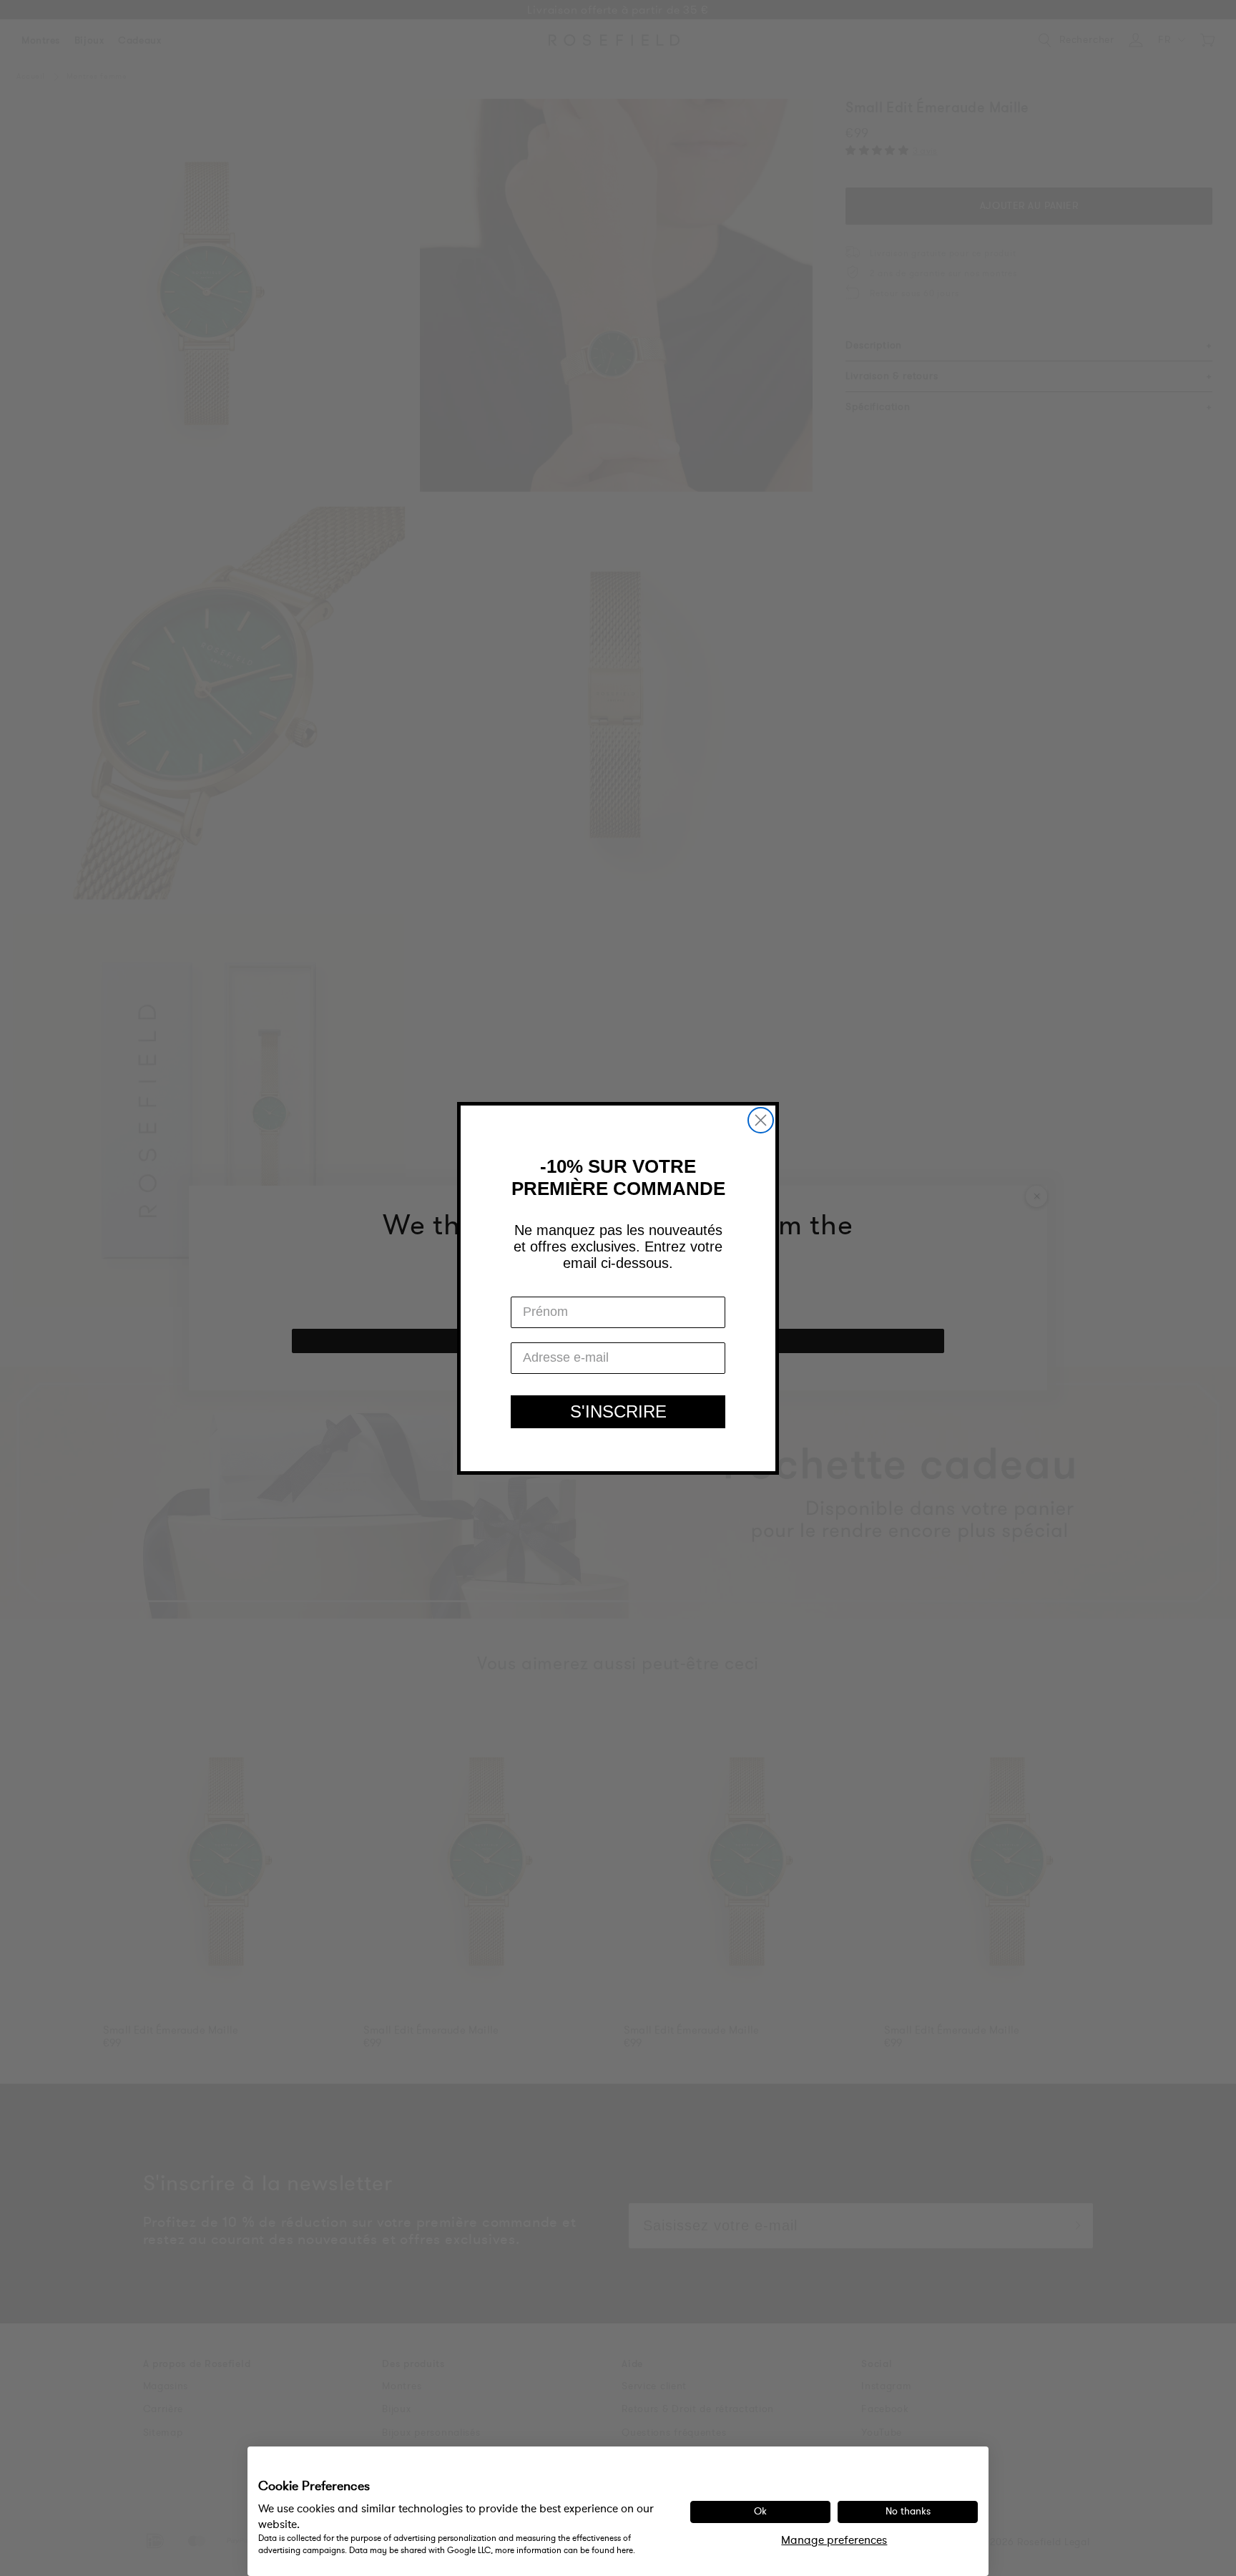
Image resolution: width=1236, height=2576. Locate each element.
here (625, 2550)
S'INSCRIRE (618, 1411)
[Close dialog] (761, 1120)
